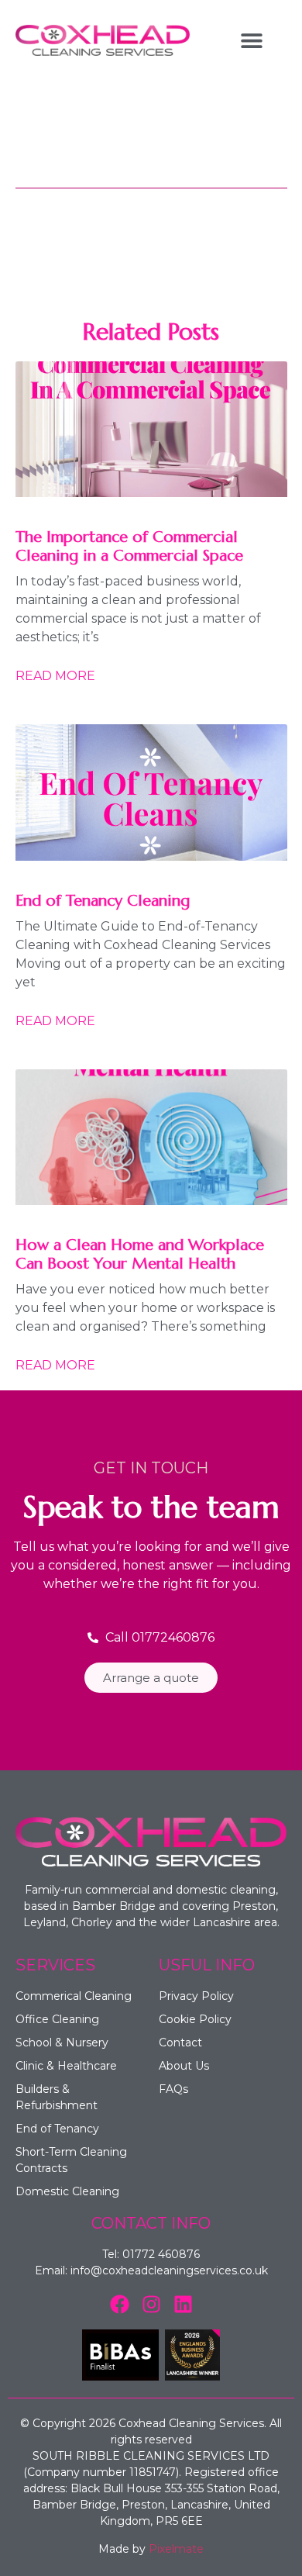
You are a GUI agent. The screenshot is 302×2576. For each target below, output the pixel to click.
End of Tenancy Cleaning (103, 901)
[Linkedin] (183, 2304)
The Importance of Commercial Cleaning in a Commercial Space (129, 546)
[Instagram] (151, 2304)
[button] (251, 41)
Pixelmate (176, 2549)
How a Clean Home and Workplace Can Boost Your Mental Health (140, 1254)
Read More (55, 676)
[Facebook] (120, 2304)
